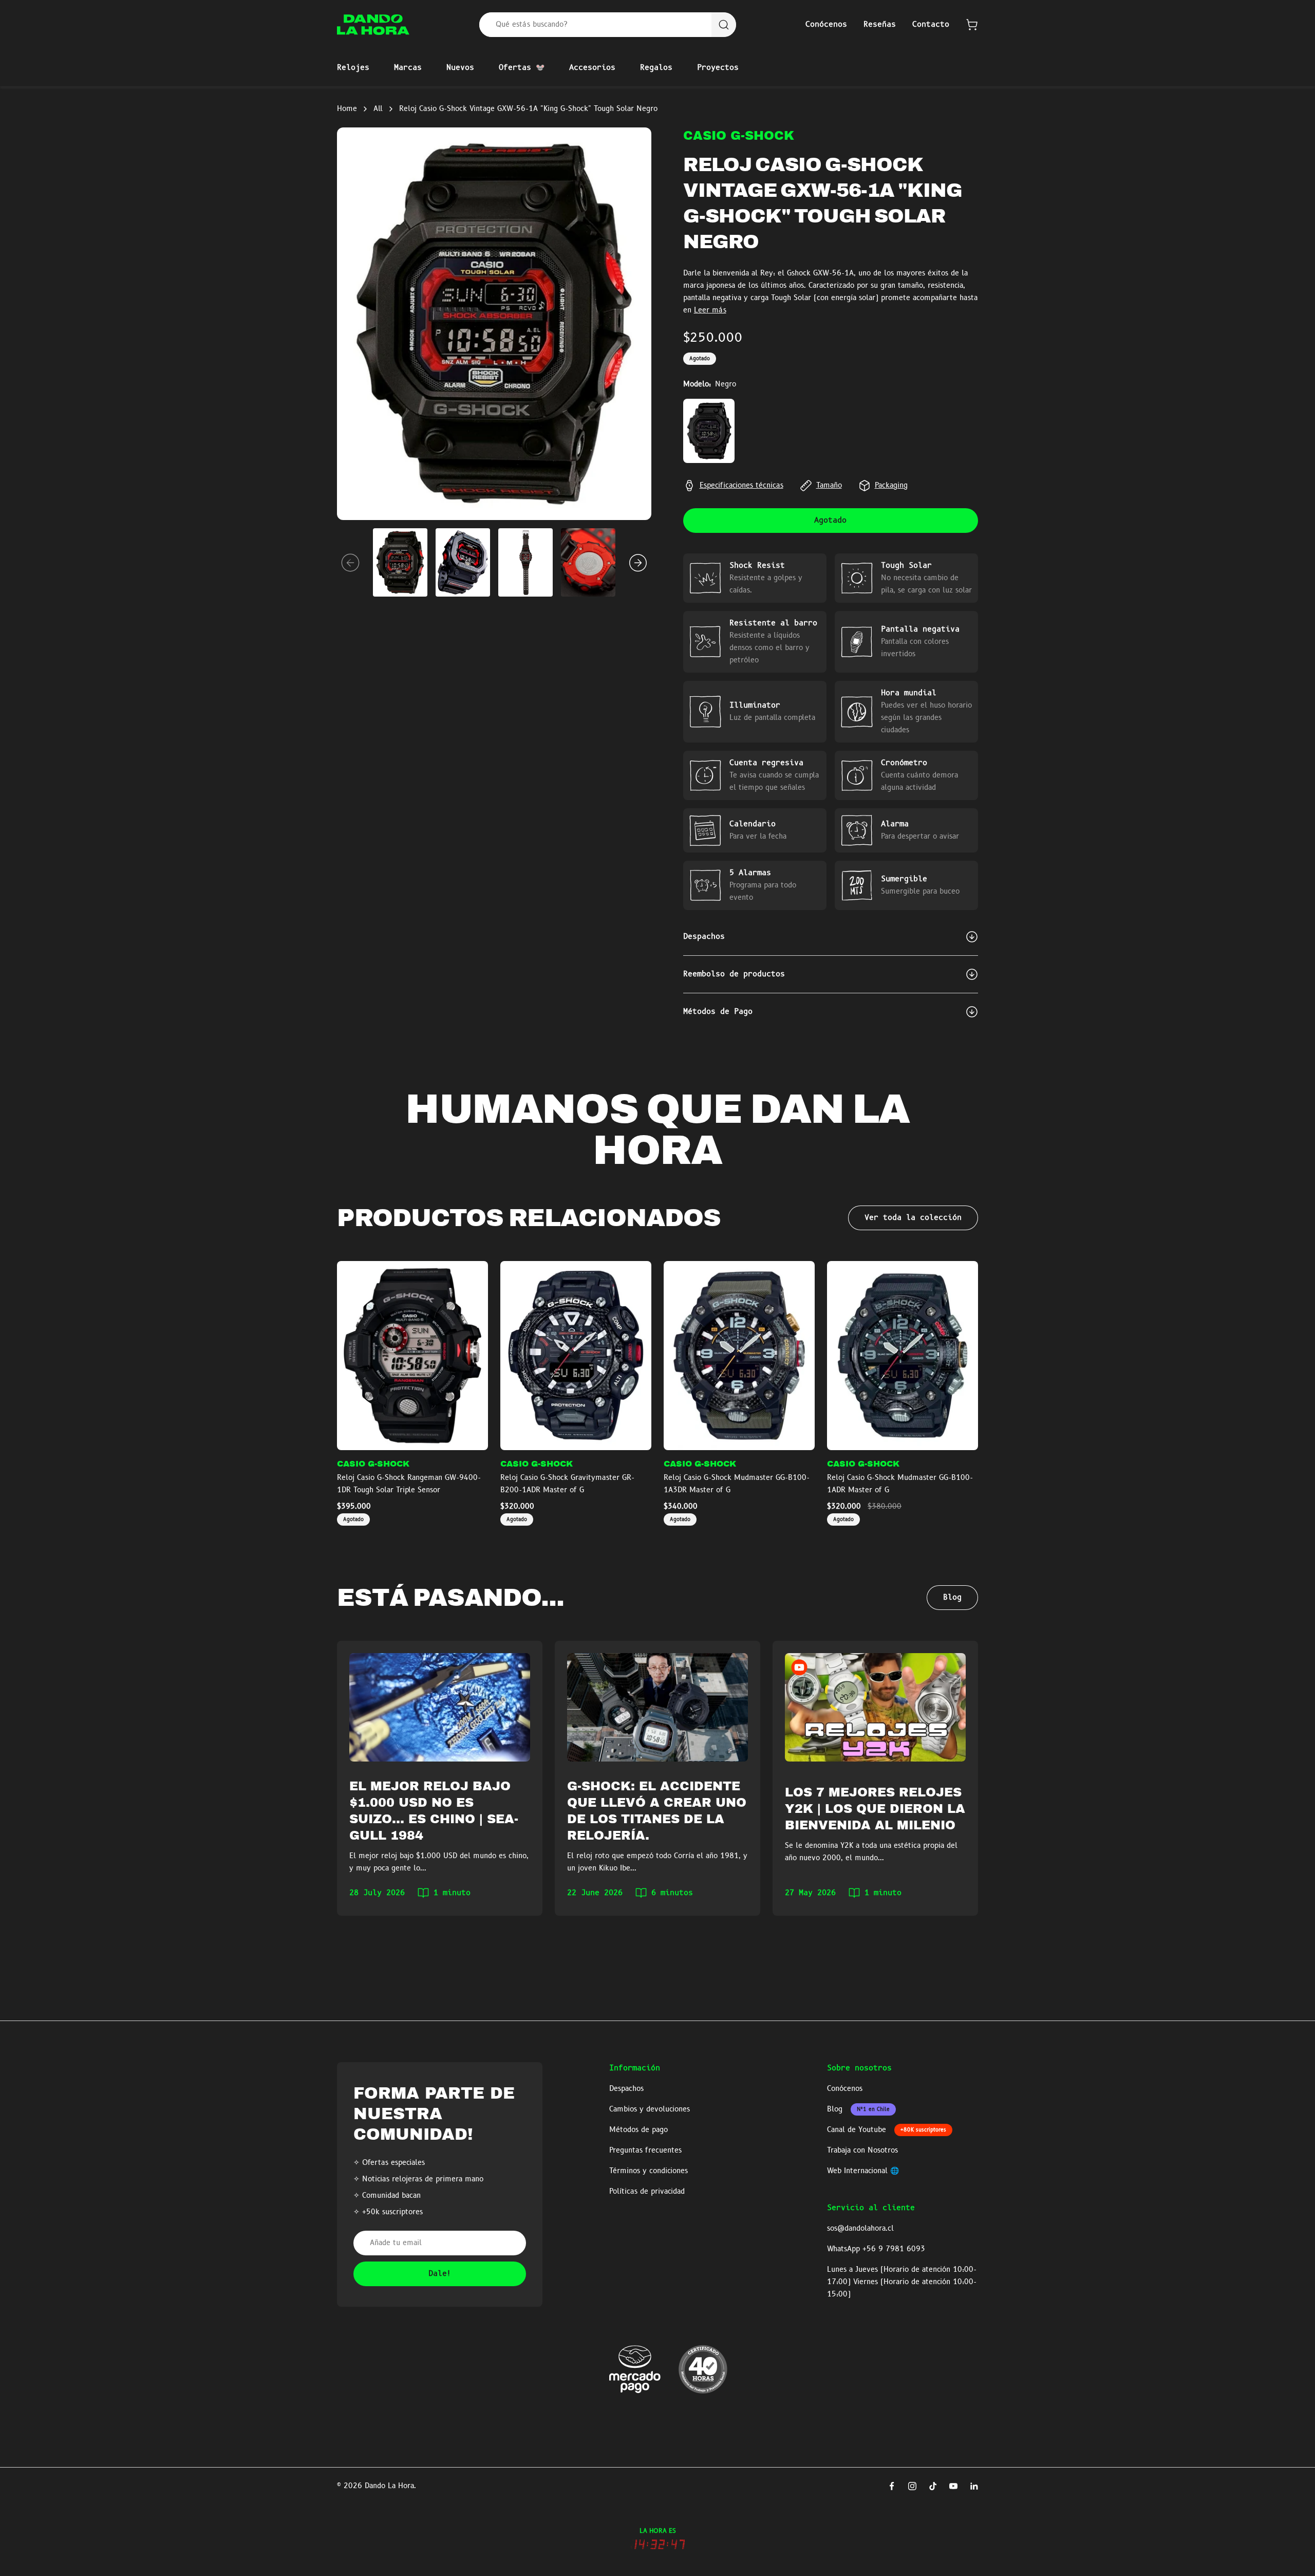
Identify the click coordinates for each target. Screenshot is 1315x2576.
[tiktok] (933, 2486)
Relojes (353, 68)
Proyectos (718, 68)
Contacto (931, 25)
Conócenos (826, 25)
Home (347, 109)
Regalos (656, 68)
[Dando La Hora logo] (373, 25)
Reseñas (880, 25)
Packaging (891, 486)
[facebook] (892, 2486)
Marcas (408, 68)
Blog (952, 1598)
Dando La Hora (389, 2486)
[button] (972, 25)
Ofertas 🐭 (522, 68)
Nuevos (460, 68)
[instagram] (912, 2486)
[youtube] (953, 2486)
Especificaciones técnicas (741, 486)
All (378, 109)
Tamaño (829, 486)
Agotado (830, 521)
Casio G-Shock (739, 136)
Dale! (440, 2274)
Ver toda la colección (913, 1218)
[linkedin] (974, 2486)
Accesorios (592, 68)
